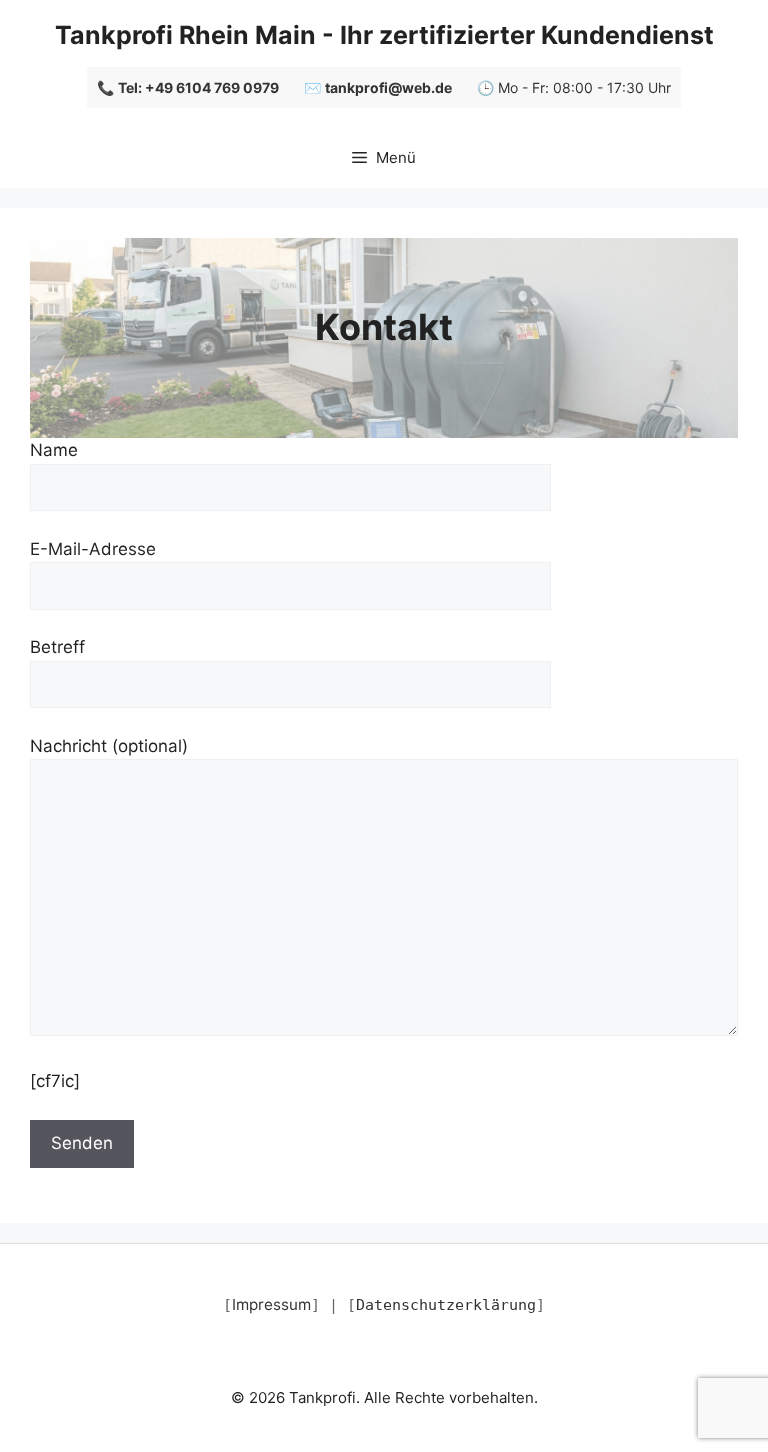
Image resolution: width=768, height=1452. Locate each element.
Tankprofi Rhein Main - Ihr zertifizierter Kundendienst (384, 35)
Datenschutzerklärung (446, 1305)
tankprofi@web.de (388, 87)
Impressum (271, 1304)
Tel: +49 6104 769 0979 (198, 87)
